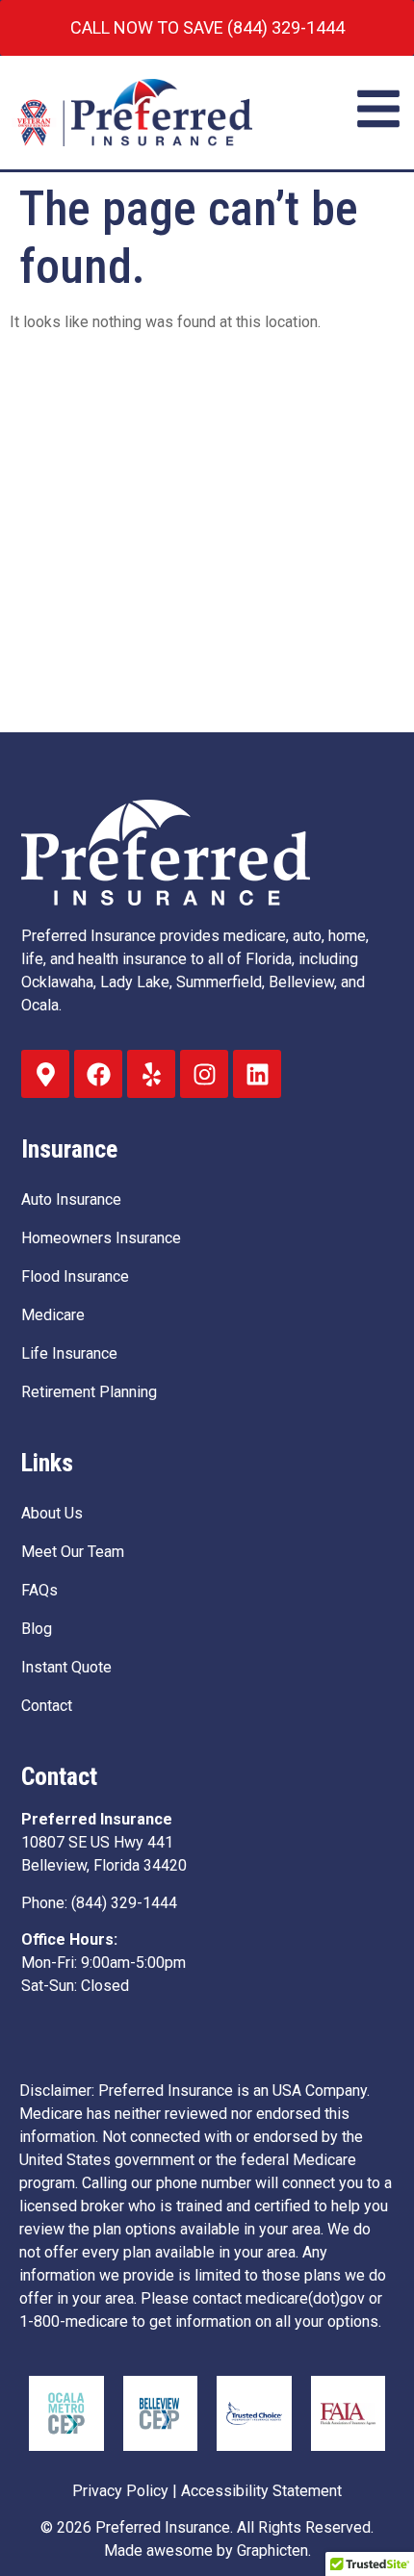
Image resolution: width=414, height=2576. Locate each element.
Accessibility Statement (261, 2491)
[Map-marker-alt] (45, 1074)
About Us (52, 1513)
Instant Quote (66, 1667)
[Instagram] (204, 1074)
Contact (47, 1706)
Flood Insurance (75, 1276)
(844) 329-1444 (124, 1903)
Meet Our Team (73, 1552)
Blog (37, 1629)
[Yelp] (151, 1074)
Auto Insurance (71, 1199)
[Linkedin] (257, 1074)
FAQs (39, 1590)
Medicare (53, 1315)
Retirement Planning (89, 1392)
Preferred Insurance (163, 2527)
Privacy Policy (120, 2491)
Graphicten (272, 2550)
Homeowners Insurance (101, 1238)
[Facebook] (98, 1074)
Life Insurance (69, 1353)
